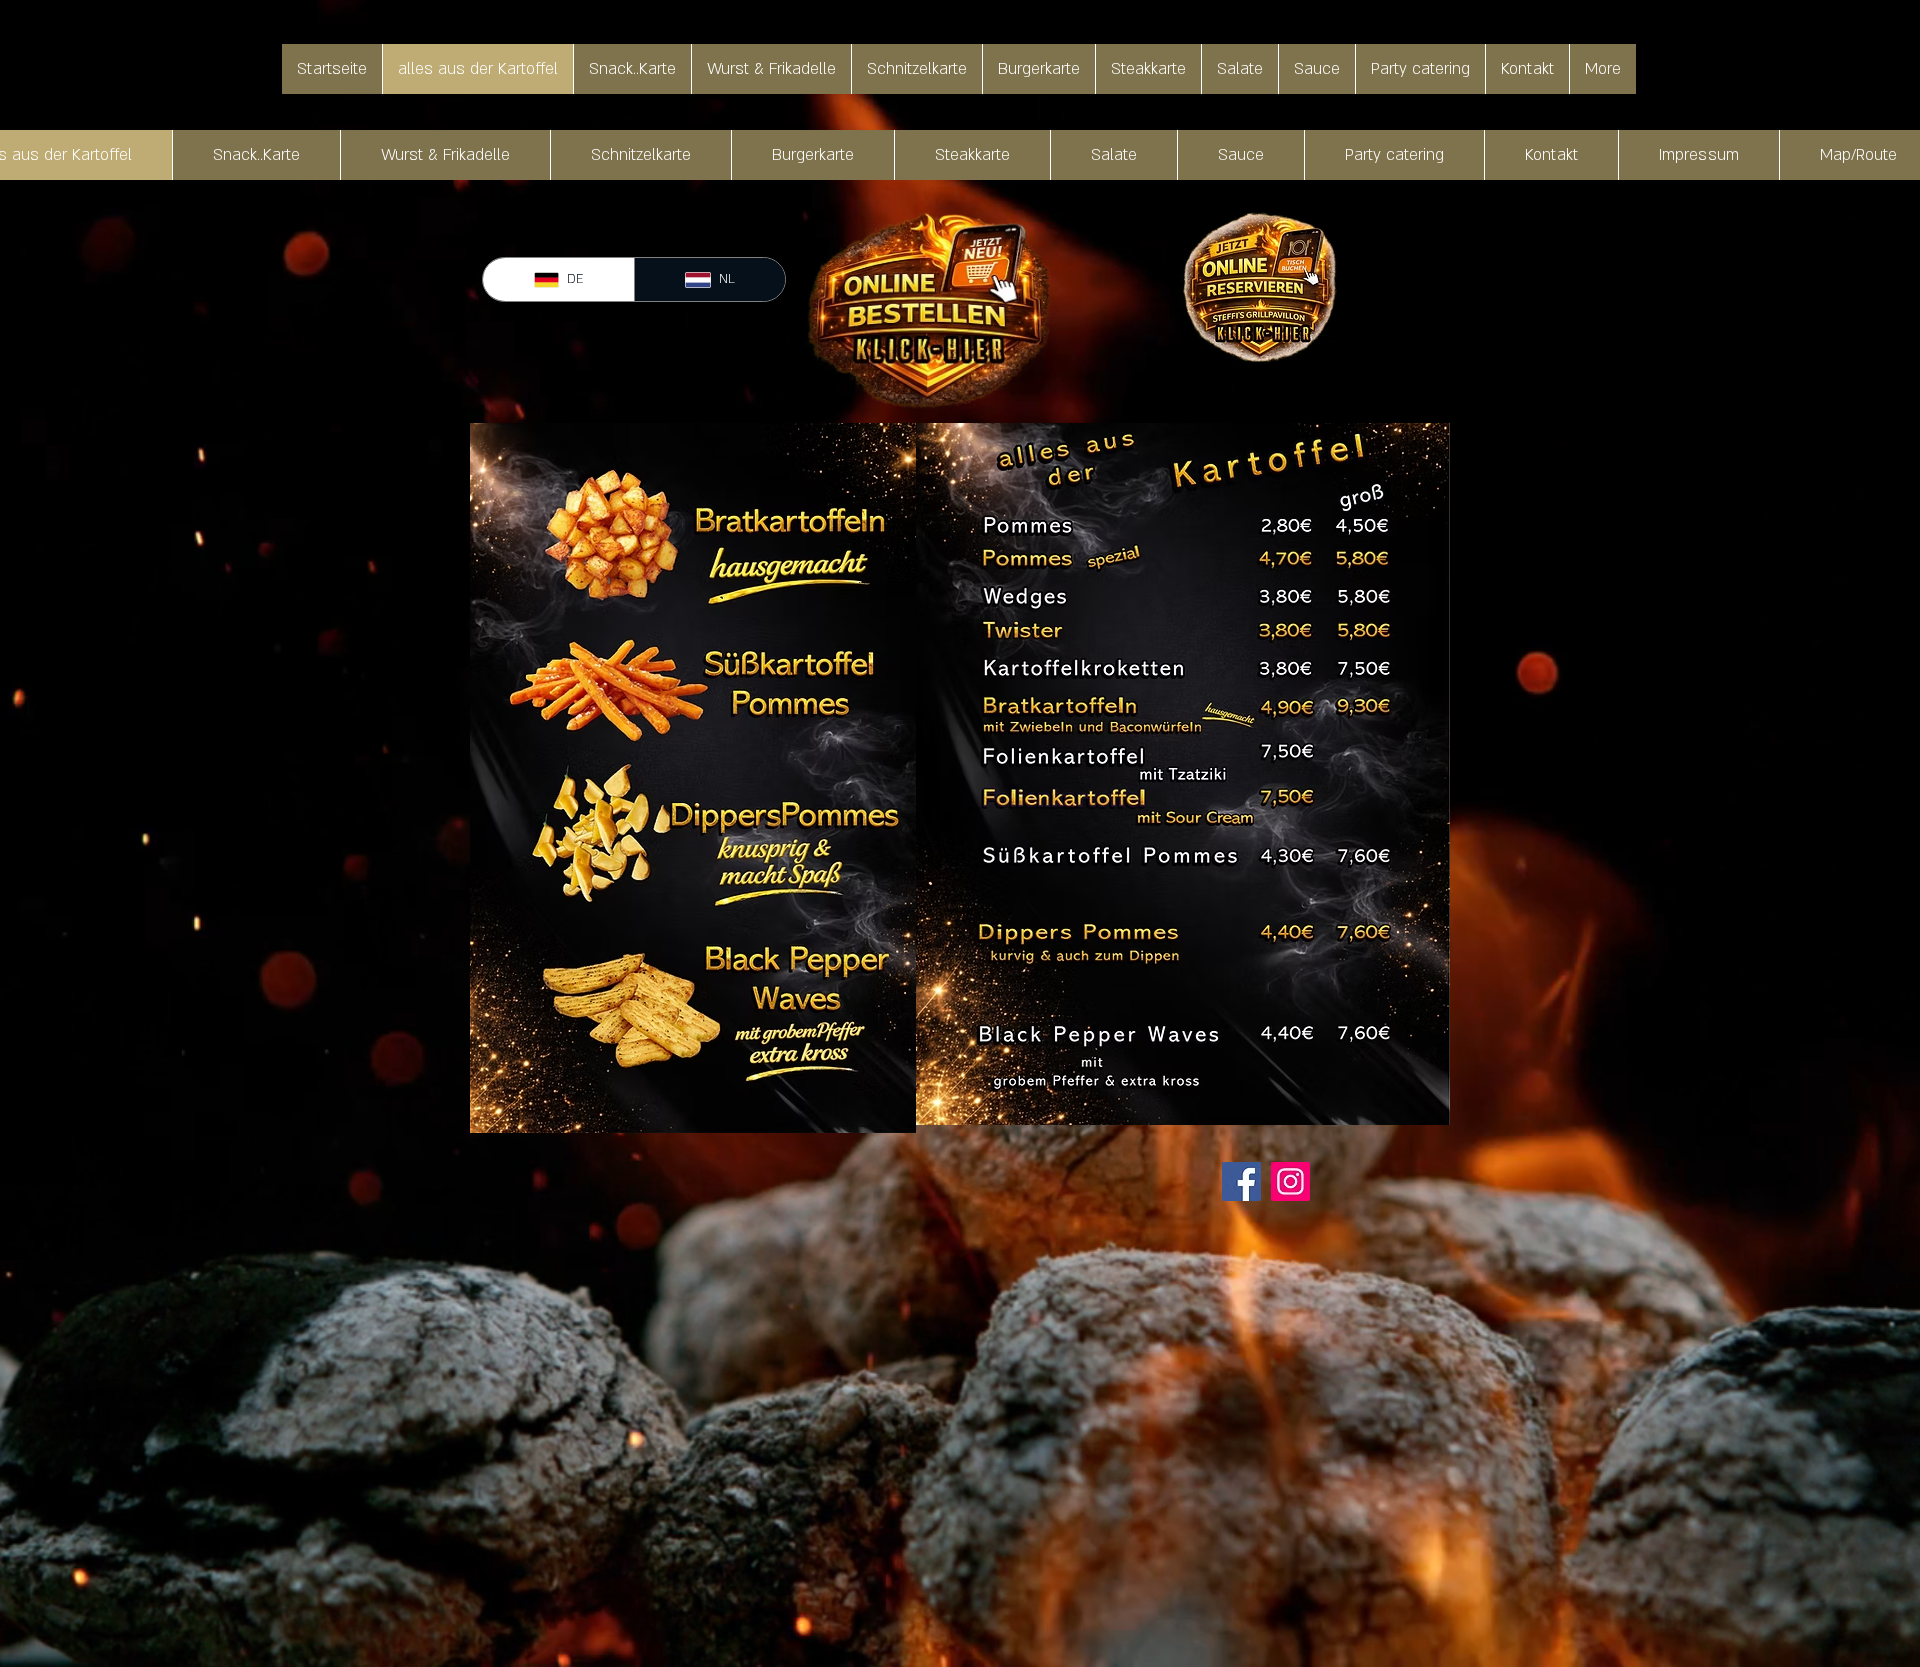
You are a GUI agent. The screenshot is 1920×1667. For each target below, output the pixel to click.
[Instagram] (1290, 1181)
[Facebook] (1241, 1181)
